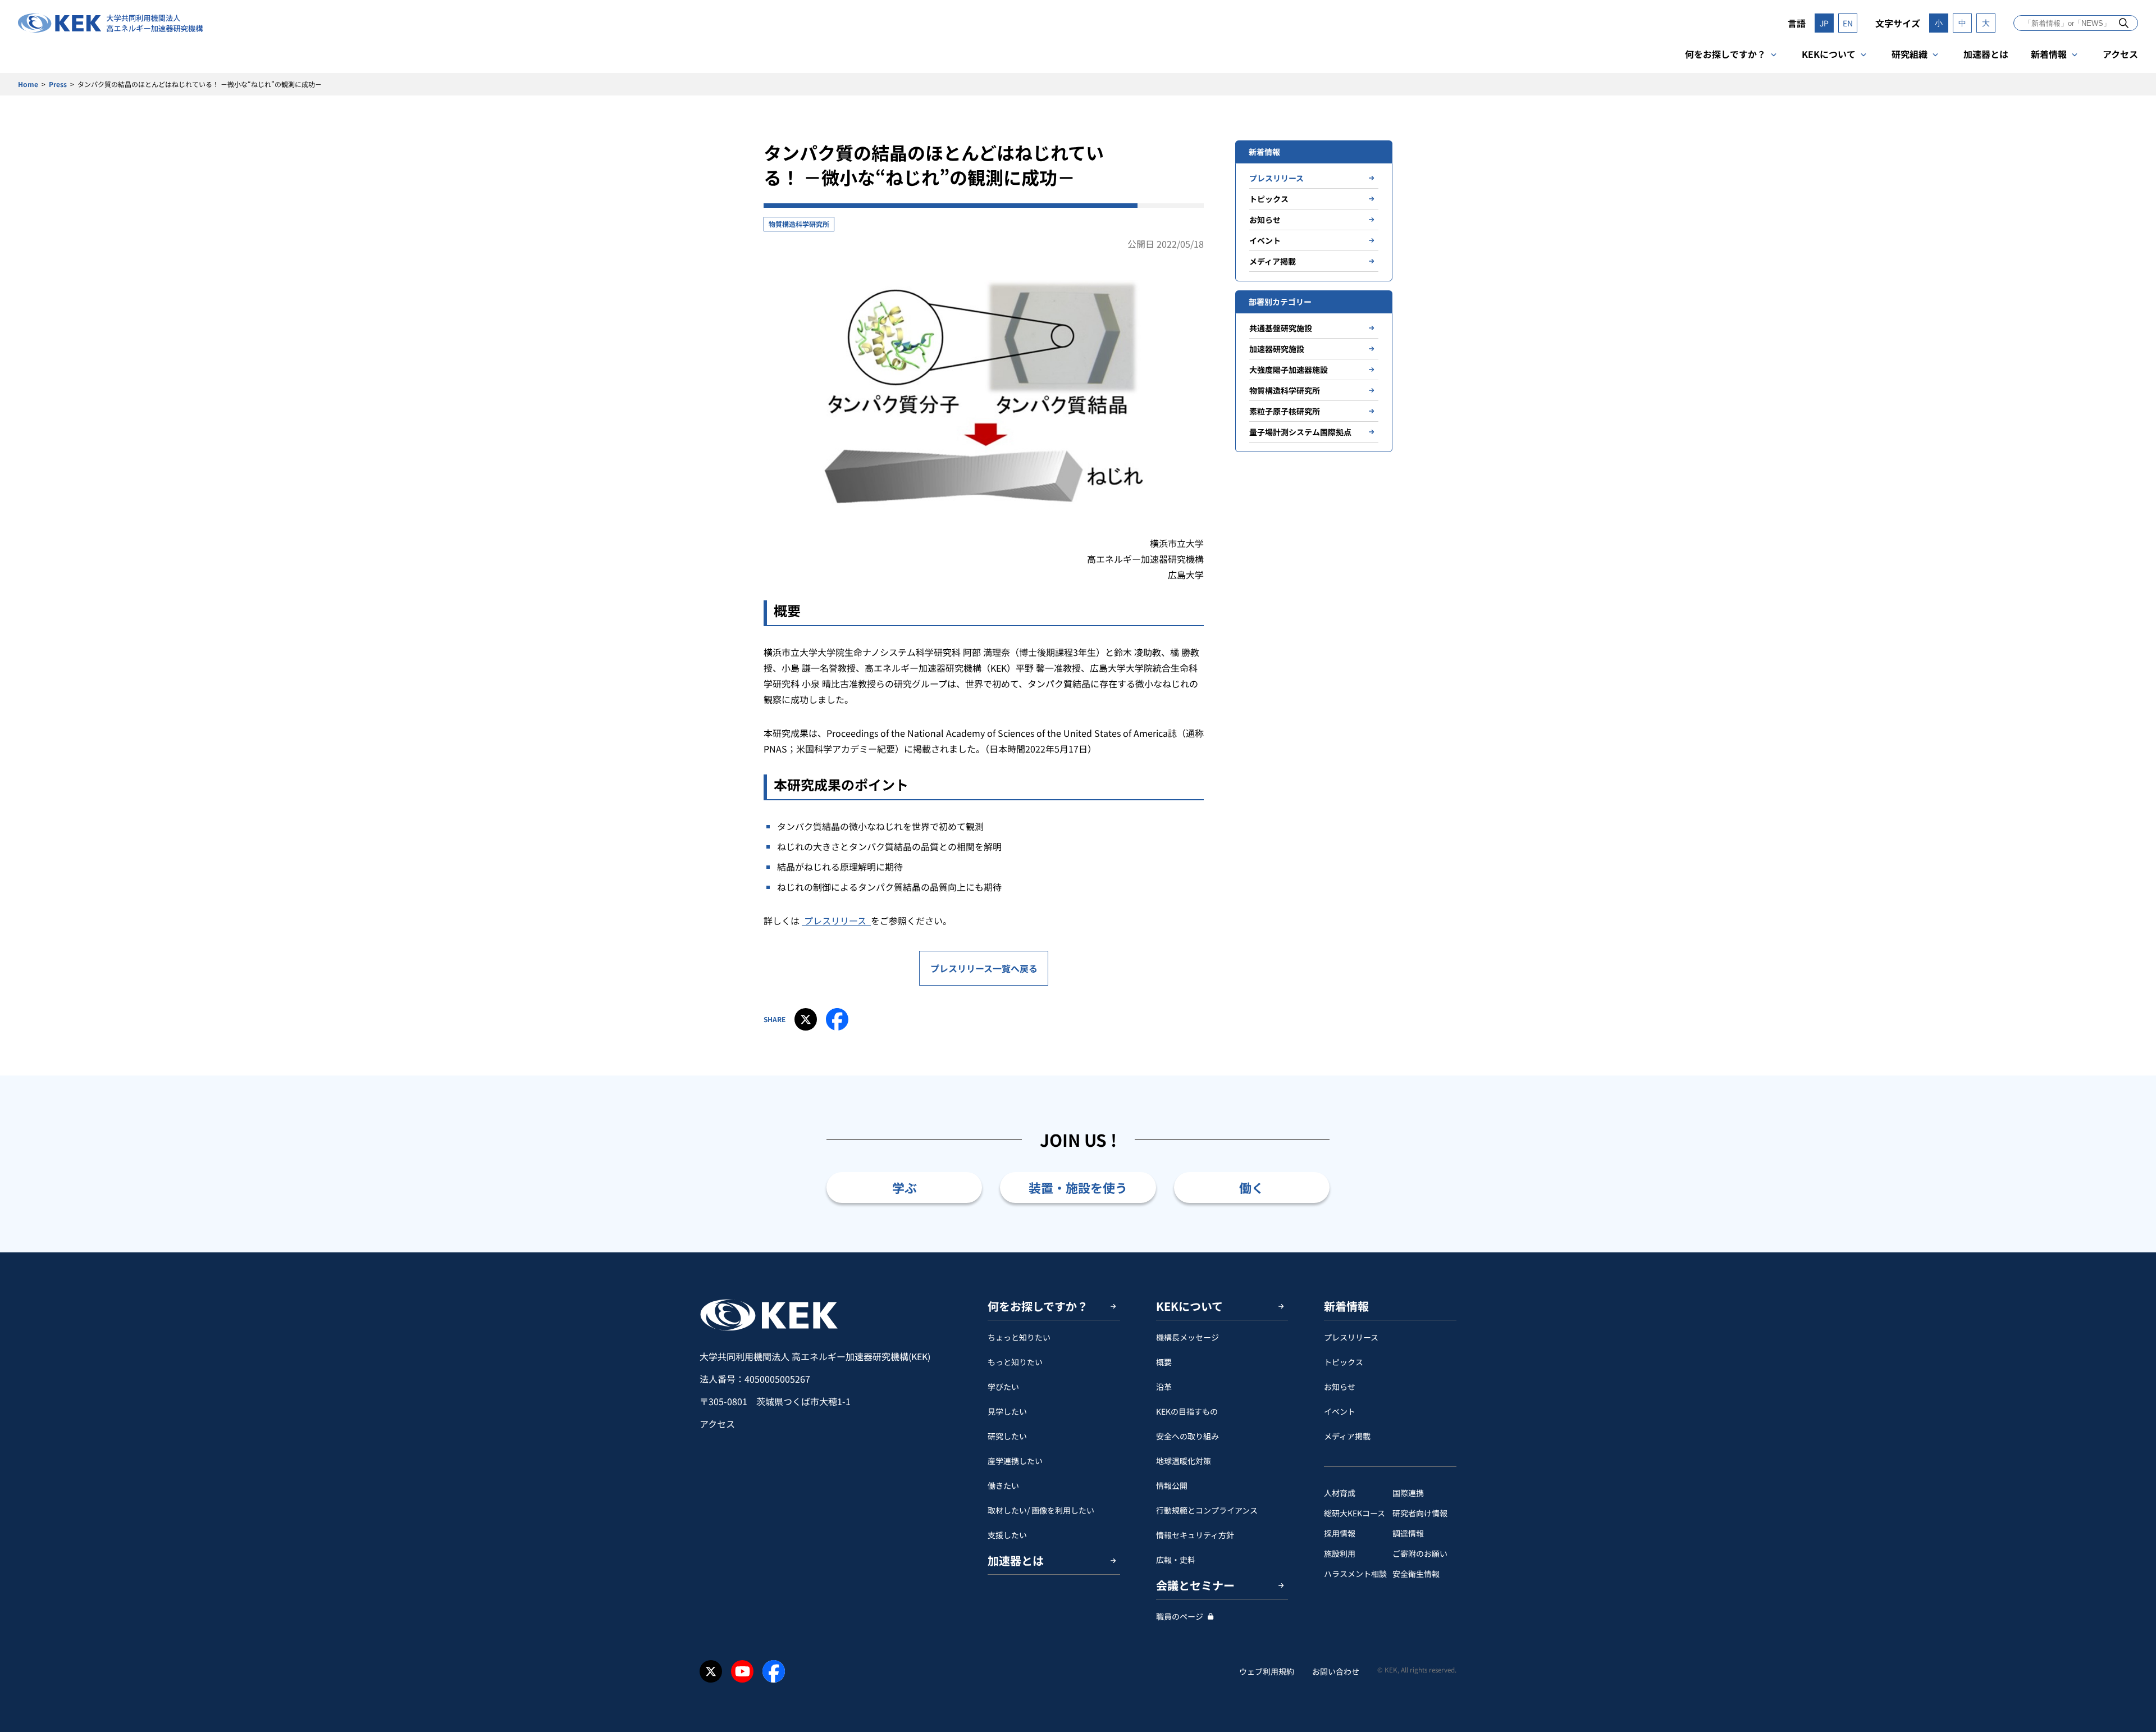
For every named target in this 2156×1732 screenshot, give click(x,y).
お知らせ (1265, 220)
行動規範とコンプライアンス (1207, 1510)
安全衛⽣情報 (1416, 1574)
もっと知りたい (1015, 1362)
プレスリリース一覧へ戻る (984, 968)
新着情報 (2049, 54)
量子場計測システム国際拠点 (1300, 432)
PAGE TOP (2130, 1252)
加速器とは (1986, 54)
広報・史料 (1176, 1560)
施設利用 (1340, 1553)
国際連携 (1408, 1493)
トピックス (1269, 199)
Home (28, 84)
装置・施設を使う (1078, 1187)
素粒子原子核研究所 (1285, 411)
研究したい (1007, 1436)
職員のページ (1180, 1616)
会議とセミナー (1195, 1585)
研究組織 (1910, 54)
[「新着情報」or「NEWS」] (2124, 23)
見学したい (1007, 1411)
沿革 (1164, 1387)
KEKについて (1829, 54)
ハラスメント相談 (1355, 1574)
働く (1251, 1187)
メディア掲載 (1273, 261)
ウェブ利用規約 (1267, 1671)
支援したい (1007, 1535)
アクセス (2120, 54)
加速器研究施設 (1277, 349)
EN (1848, 23)
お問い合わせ (1336, 1671)
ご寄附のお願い (1420, 1553)
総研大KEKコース (1355, 1513)
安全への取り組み (1187, 1436)
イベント (1265, 240)
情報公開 (1172, 1485)
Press (58, 84)
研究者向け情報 (1420, 1513)
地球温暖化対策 (1184, 1461)
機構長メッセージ (1187, 1337)
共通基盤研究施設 (1281, 328)
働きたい (1003, 1485)
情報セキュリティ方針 (1195, 1535)
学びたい (1003, 1387)
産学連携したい (1015, 1461)
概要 (1164, 1362)
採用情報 (1340, 1533)
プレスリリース (836, 920)
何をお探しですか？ (1725, 54)
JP (1824, 23)
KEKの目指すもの (1187, 1411)
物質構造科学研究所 (799, 224)
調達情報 (1408, 1533)
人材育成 (1340, 1493)
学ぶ (905, 1187)
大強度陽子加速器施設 (1289, 370)
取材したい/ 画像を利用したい (1041, 1510)
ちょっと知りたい (1019, 1337)
